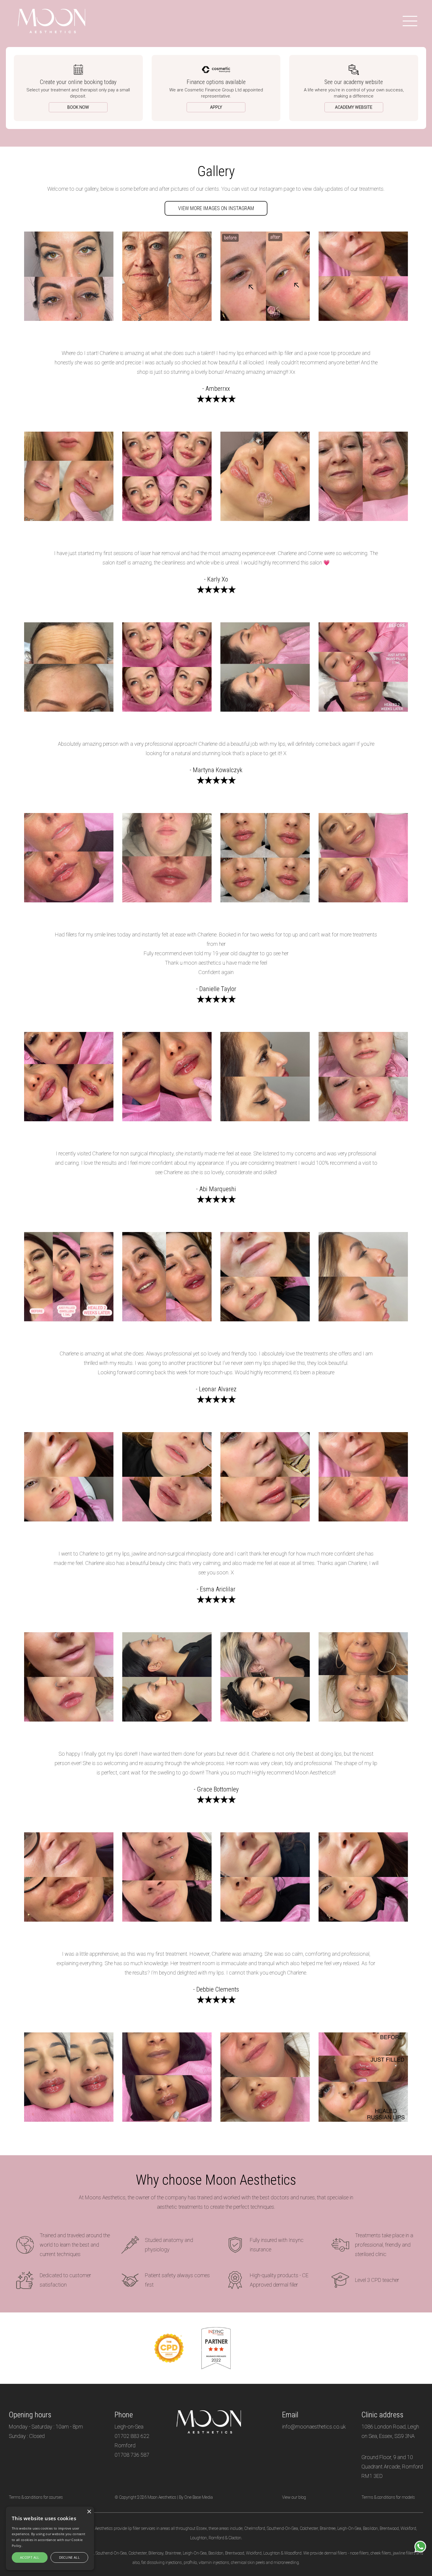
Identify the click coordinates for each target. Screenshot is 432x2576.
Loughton (199, 2538)
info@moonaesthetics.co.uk (314, 2427)
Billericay (156, 2553)
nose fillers (359, 2553)
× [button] (89, 2512)
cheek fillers (381, 2553)
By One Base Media (196, 2497)
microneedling (286, 2562)
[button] (420, 2547)
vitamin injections (214, 2562)
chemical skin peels (248, 2562)
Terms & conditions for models (388, 2497)
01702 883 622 (132, 2436)
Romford (216, 2538)
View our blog (294, 2497)
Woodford (293, 2553)
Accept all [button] (30, 2557)
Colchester (309, 2528)
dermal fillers (336, 2553)
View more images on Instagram (216, 208)
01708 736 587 (132, 2455)
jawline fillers (404, 2553)
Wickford (408, 2528)
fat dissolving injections (162, 2562)
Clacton (235, 2538)
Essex (202, 2528)
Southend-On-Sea (282, 2528)
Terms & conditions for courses (36, 2497)
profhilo (190, 2562)
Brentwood (389, 2528)
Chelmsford (255, 2528)
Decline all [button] (69, 2557)
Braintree (328, 2528)
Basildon (370, 2528)
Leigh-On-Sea (349, 2528)
